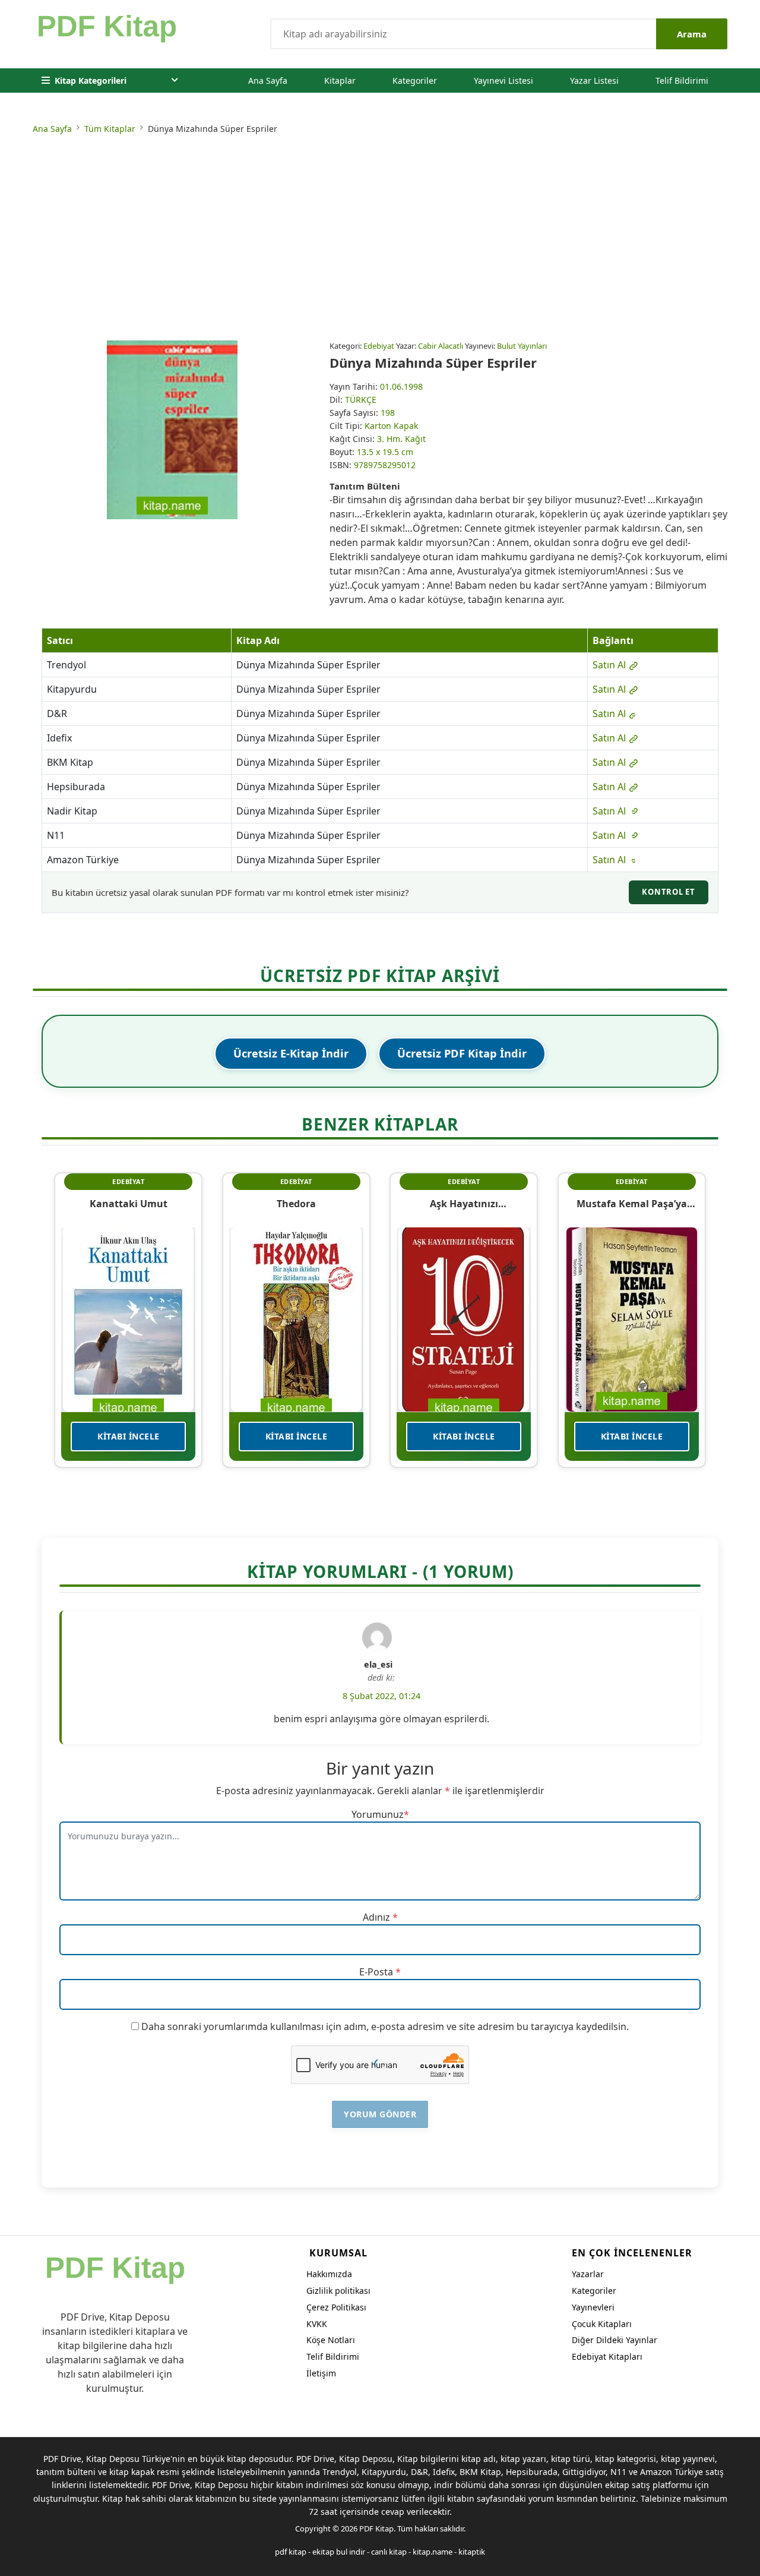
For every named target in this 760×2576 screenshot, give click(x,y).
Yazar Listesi (594, 80)
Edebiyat (379, 346)
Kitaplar (340, 80)
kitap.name (433, 2552)
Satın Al (610, 665)
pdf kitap (291, 2552)
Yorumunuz (378, 1814)
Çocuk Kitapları (602, 2324)
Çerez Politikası (336, 2307)
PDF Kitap (376, 2528)
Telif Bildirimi (682, 80)
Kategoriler (415, 80)
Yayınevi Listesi (503, 80)
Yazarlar (588, 2274)
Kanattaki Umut (129, 1204)
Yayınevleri (593, 2307)
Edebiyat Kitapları (607, 2356)
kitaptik (472, 2552)
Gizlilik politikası (338, 2291)
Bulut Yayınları (522, 346)
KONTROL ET (669, 892)
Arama (692, 34)
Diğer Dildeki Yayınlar (615, 2340)
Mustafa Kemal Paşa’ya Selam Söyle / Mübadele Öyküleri (631, 1204)
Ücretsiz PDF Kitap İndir (462, 1053)
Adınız (376, 1917)
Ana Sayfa (268, 80)
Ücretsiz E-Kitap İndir (291, 1053)
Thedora (296, 1204)
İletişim (321, 2373)
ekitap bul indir (339, 2552)
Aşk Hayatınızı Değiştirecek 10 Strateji (464, 1204)
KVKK (317, 2324)
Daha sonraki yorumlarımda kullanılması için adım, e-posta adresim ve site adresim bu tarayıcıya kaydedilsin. (385, 2026)
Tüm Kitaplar (110, 129)
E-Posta (376, 1972)
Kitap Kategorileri (91, 80)
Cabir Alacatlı (441, 346)
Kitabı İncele (129, 1436)
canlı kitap (389, 2552)
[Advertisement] (380, 239)
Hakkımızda (329, 2274)
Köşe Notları (331, 2340)
